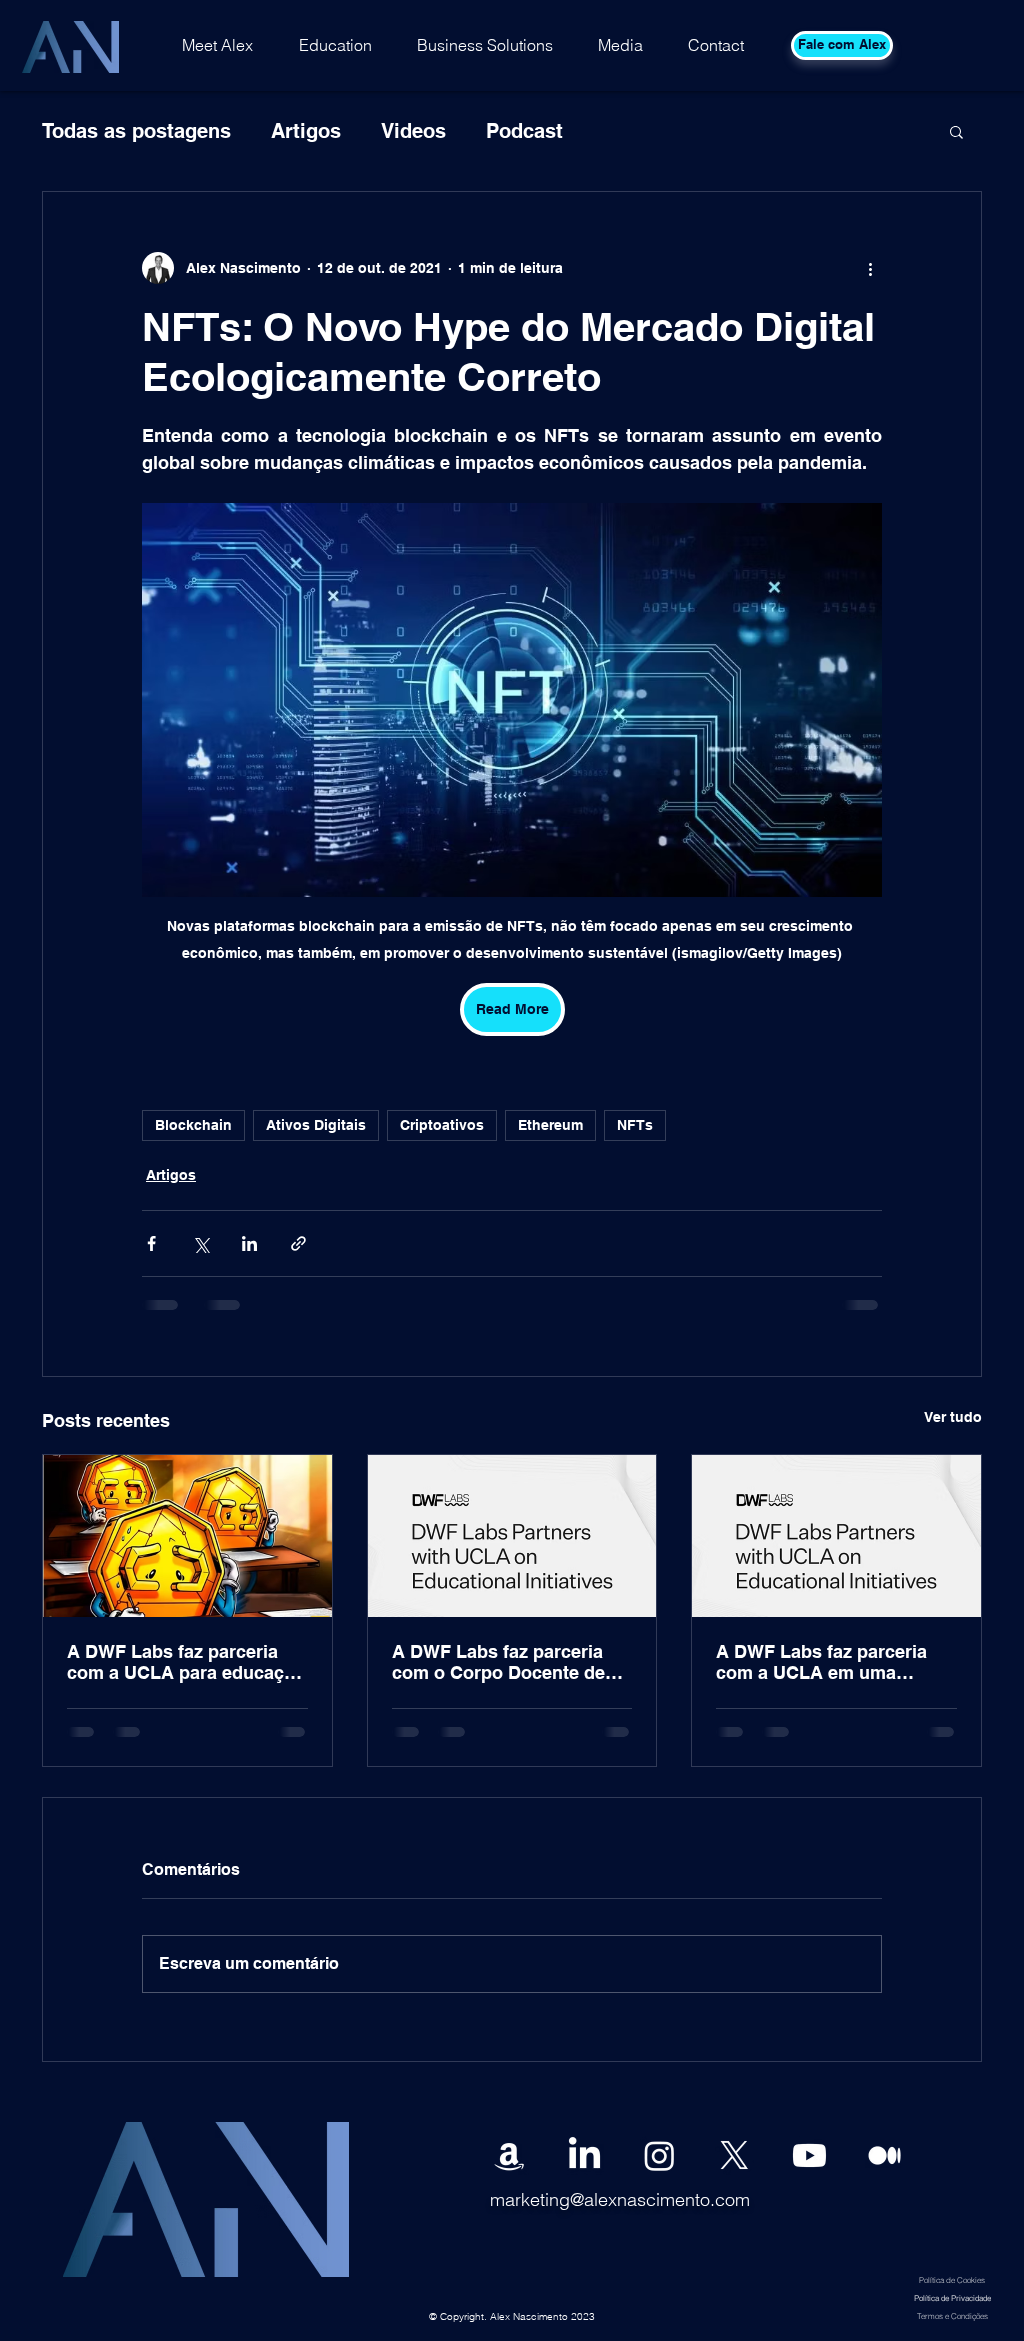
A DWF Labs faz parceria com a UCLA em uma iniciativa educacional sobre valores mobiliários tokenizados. (836, 1662)
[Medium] (884, 2155)
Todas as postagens (136, 131)
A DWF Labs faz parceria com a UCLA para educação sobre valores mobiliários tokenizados (186, 1662)
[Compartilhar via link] (298, 1243)
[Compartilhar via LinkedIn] (249, 1243)
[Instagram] (659, 2155)
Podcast (524, 131)
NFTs (635, 1125)
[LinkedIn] (584, 2155)
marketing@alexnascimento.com (620, 2199)
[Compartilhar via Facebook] (151, 1243)
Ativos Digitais (316, 1125)
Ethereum (550, 1125)
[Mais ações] (870, 268)
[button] (956, 131)
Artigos (306, 131)
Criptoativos (442, 1125)
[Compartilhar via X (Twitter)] (200, 1243)
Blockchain (193, 1125)
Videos (413, 131)
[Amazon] (509, 2155)
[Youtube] (809, 2155)
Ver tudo (953, 1417)
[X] (734, 2155)
